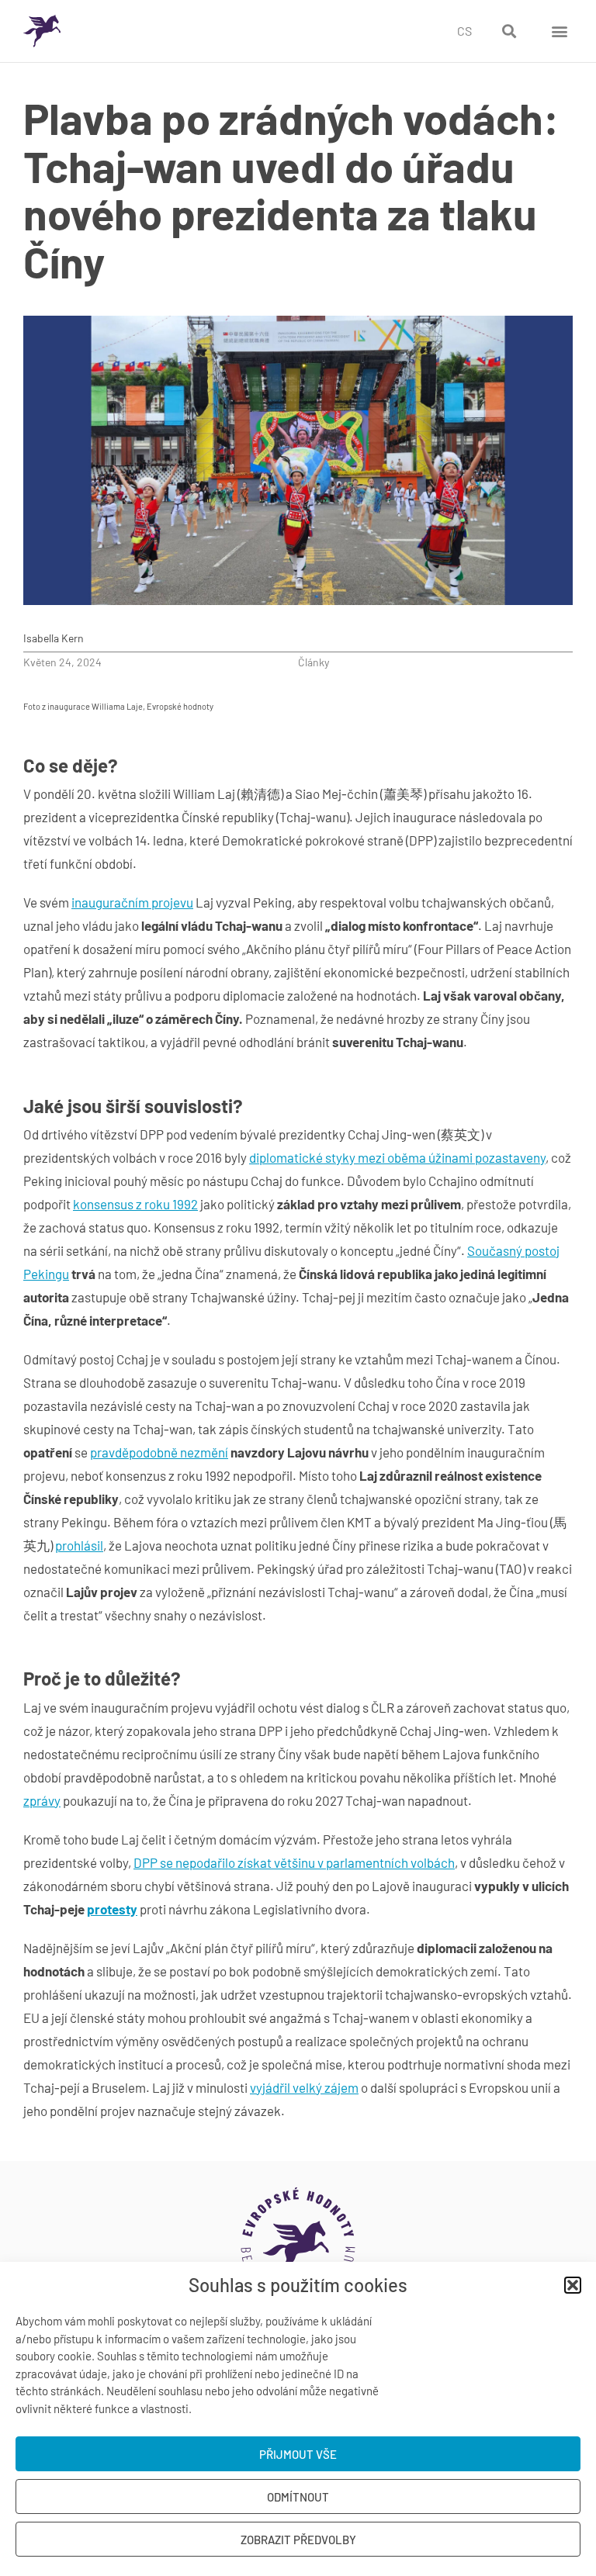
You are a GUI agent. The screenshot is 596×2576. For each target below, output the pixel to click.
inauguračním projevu (132, 902)
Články (314, 662)
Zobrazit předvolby (298, 2540)
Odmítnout (298, 2497)
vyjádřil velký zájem (304, 2087)
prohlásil (79, 1545)
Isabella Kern (54, 638)
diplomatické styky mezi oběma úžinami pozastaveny (397, 1157)
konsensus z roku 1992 (135, 1204)
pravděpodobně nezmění (159, 1452)
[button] (573, 2285)
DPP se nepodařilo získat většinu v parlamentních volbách (294, 1862)
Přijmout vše (298, 2454)
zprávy (42, 1800)
